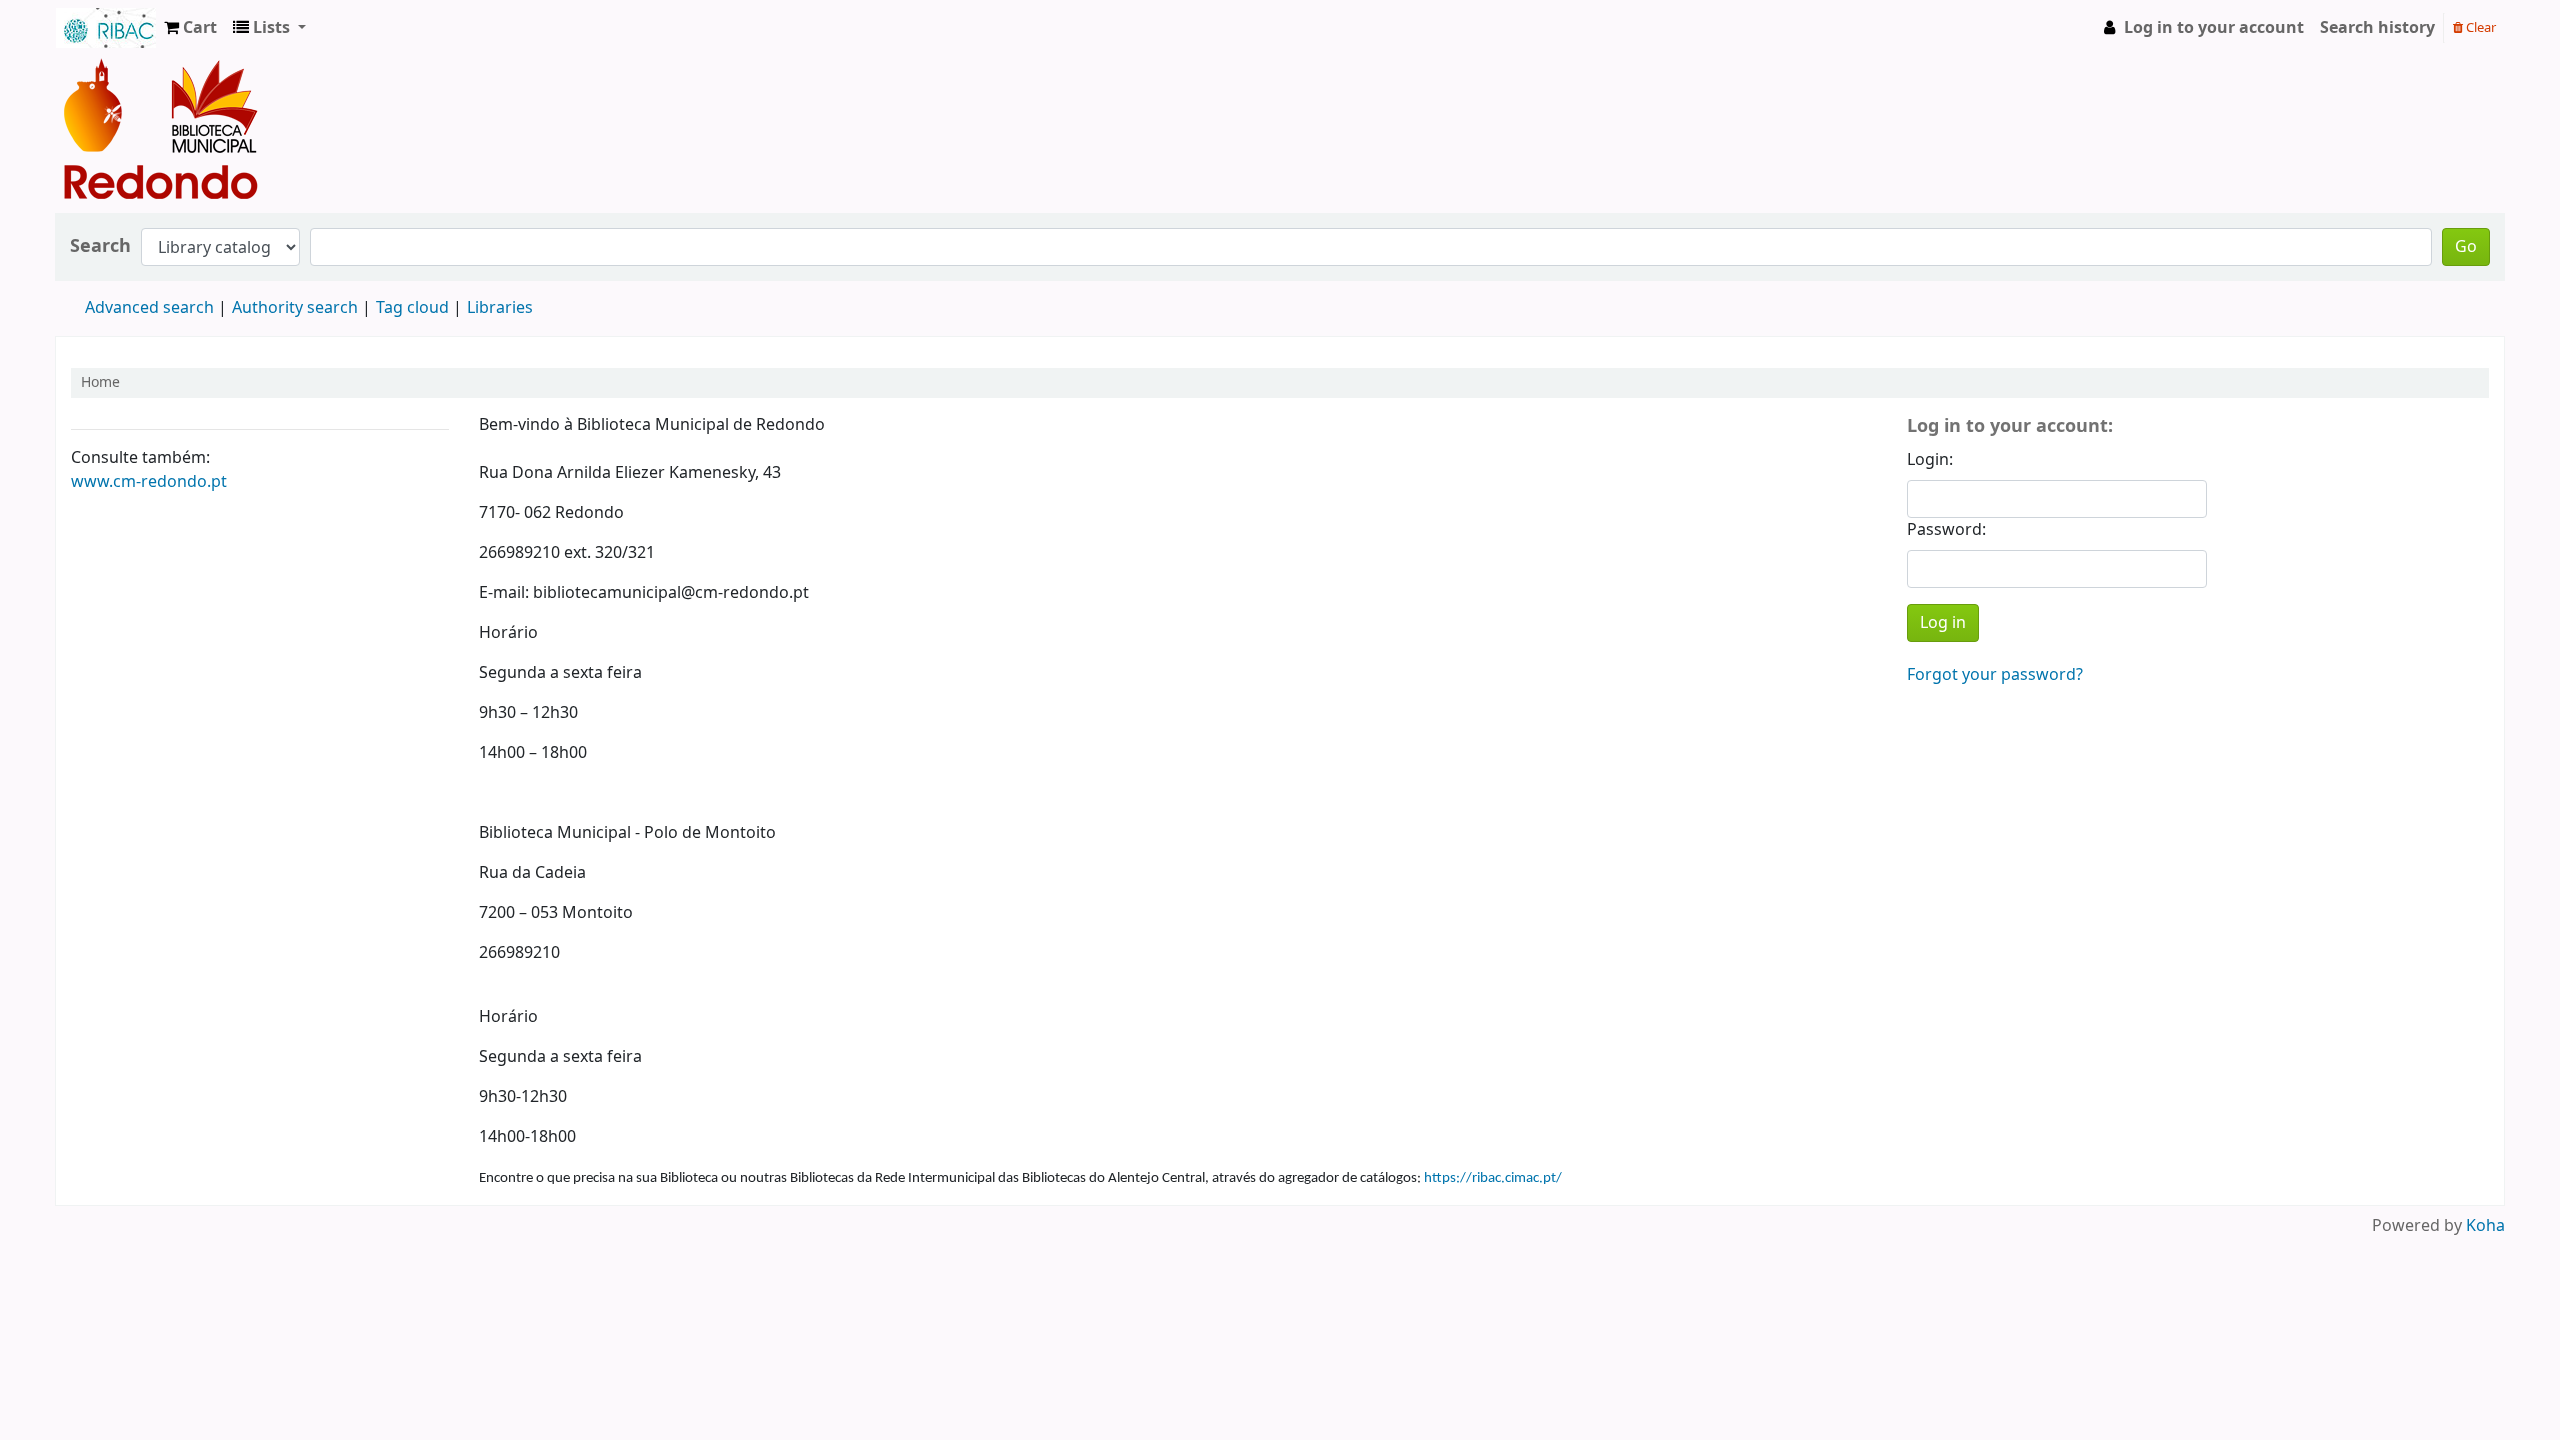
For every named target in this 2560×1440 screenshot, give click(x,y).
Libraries (500, 308)
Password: (1946, 530)
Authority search (295, 308)
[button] (190, 28)
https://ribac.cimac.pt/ (1493, 1178)
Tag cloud (412, 308)
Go (2466, 247)
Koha (2485, 1226)
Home (100, 382)
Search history (2377, 28)
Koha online (106, 28)
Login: (1930, 460)
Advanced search (149, 308)
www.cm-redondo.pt (149, 482)
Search (100, 246)
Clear (2479, 27)
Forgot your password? (1995, 675)
